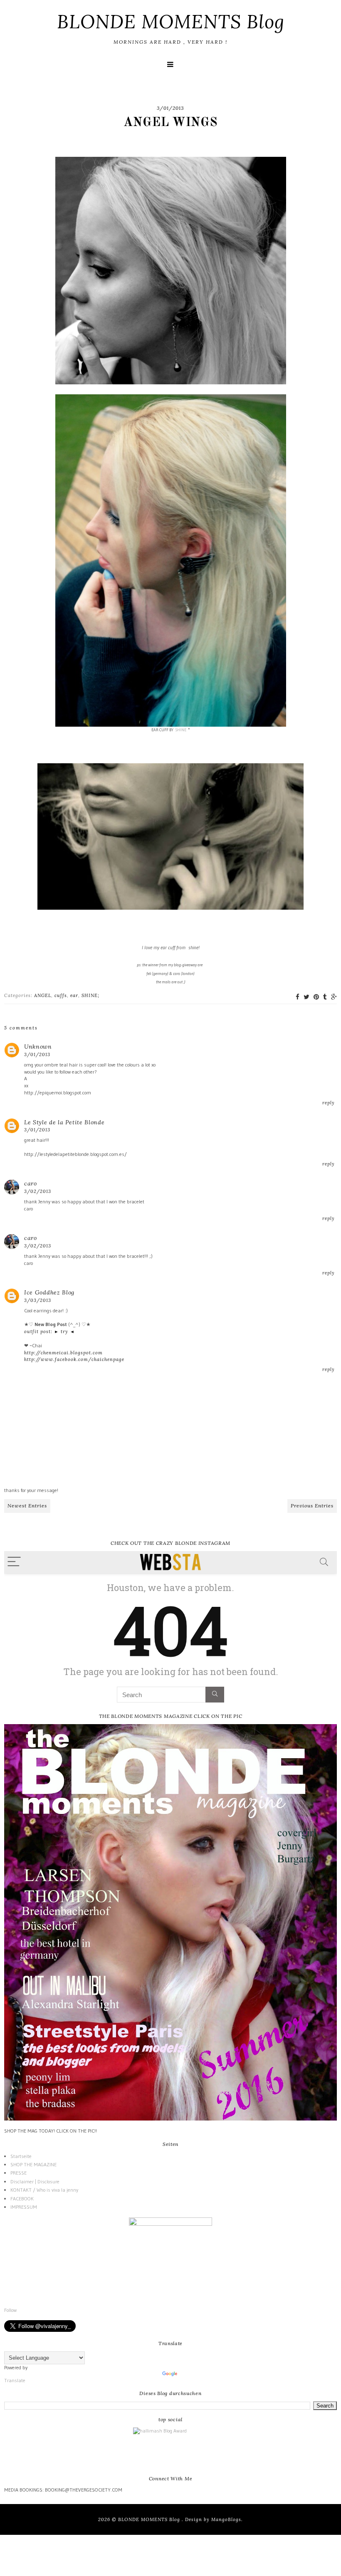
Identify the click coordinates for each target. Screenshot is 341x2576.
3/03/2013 (38, 1300)
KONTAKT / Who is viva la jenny (44, 2190)
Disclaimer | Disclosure (35, 2181)
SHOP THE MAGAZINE (33, 2164)
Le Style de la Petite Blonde (64, 1122)
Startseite (21, 2156)
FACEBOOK (22, 2199)
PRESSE (19, 2173)
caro (31, 1183)
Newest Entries (27, 1506)
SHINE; (90, 995)
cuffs (61, 995)
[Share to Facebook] (298, 997)
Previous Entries (312, 1506)
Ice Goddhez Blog (49, 1292)
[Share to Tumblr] (325, 997)
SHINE (181, 730)
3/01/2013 (37, 1054)
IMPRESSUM (24, 2207)
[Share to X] (306, 997)
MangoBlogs (226, 2519)
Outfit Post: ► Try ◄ (49, 1331)
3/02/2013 (38, 1191)
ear (74, 995)
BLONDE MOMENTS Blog (171, 21)
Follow (10, 2310)
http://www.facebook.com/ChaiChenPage (74, 1359)
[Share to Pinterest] (316, 997)
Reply (329, 1103)
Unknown (38, 1047)
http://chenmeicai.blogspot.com (63, 1353)
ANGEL (43, 995)
